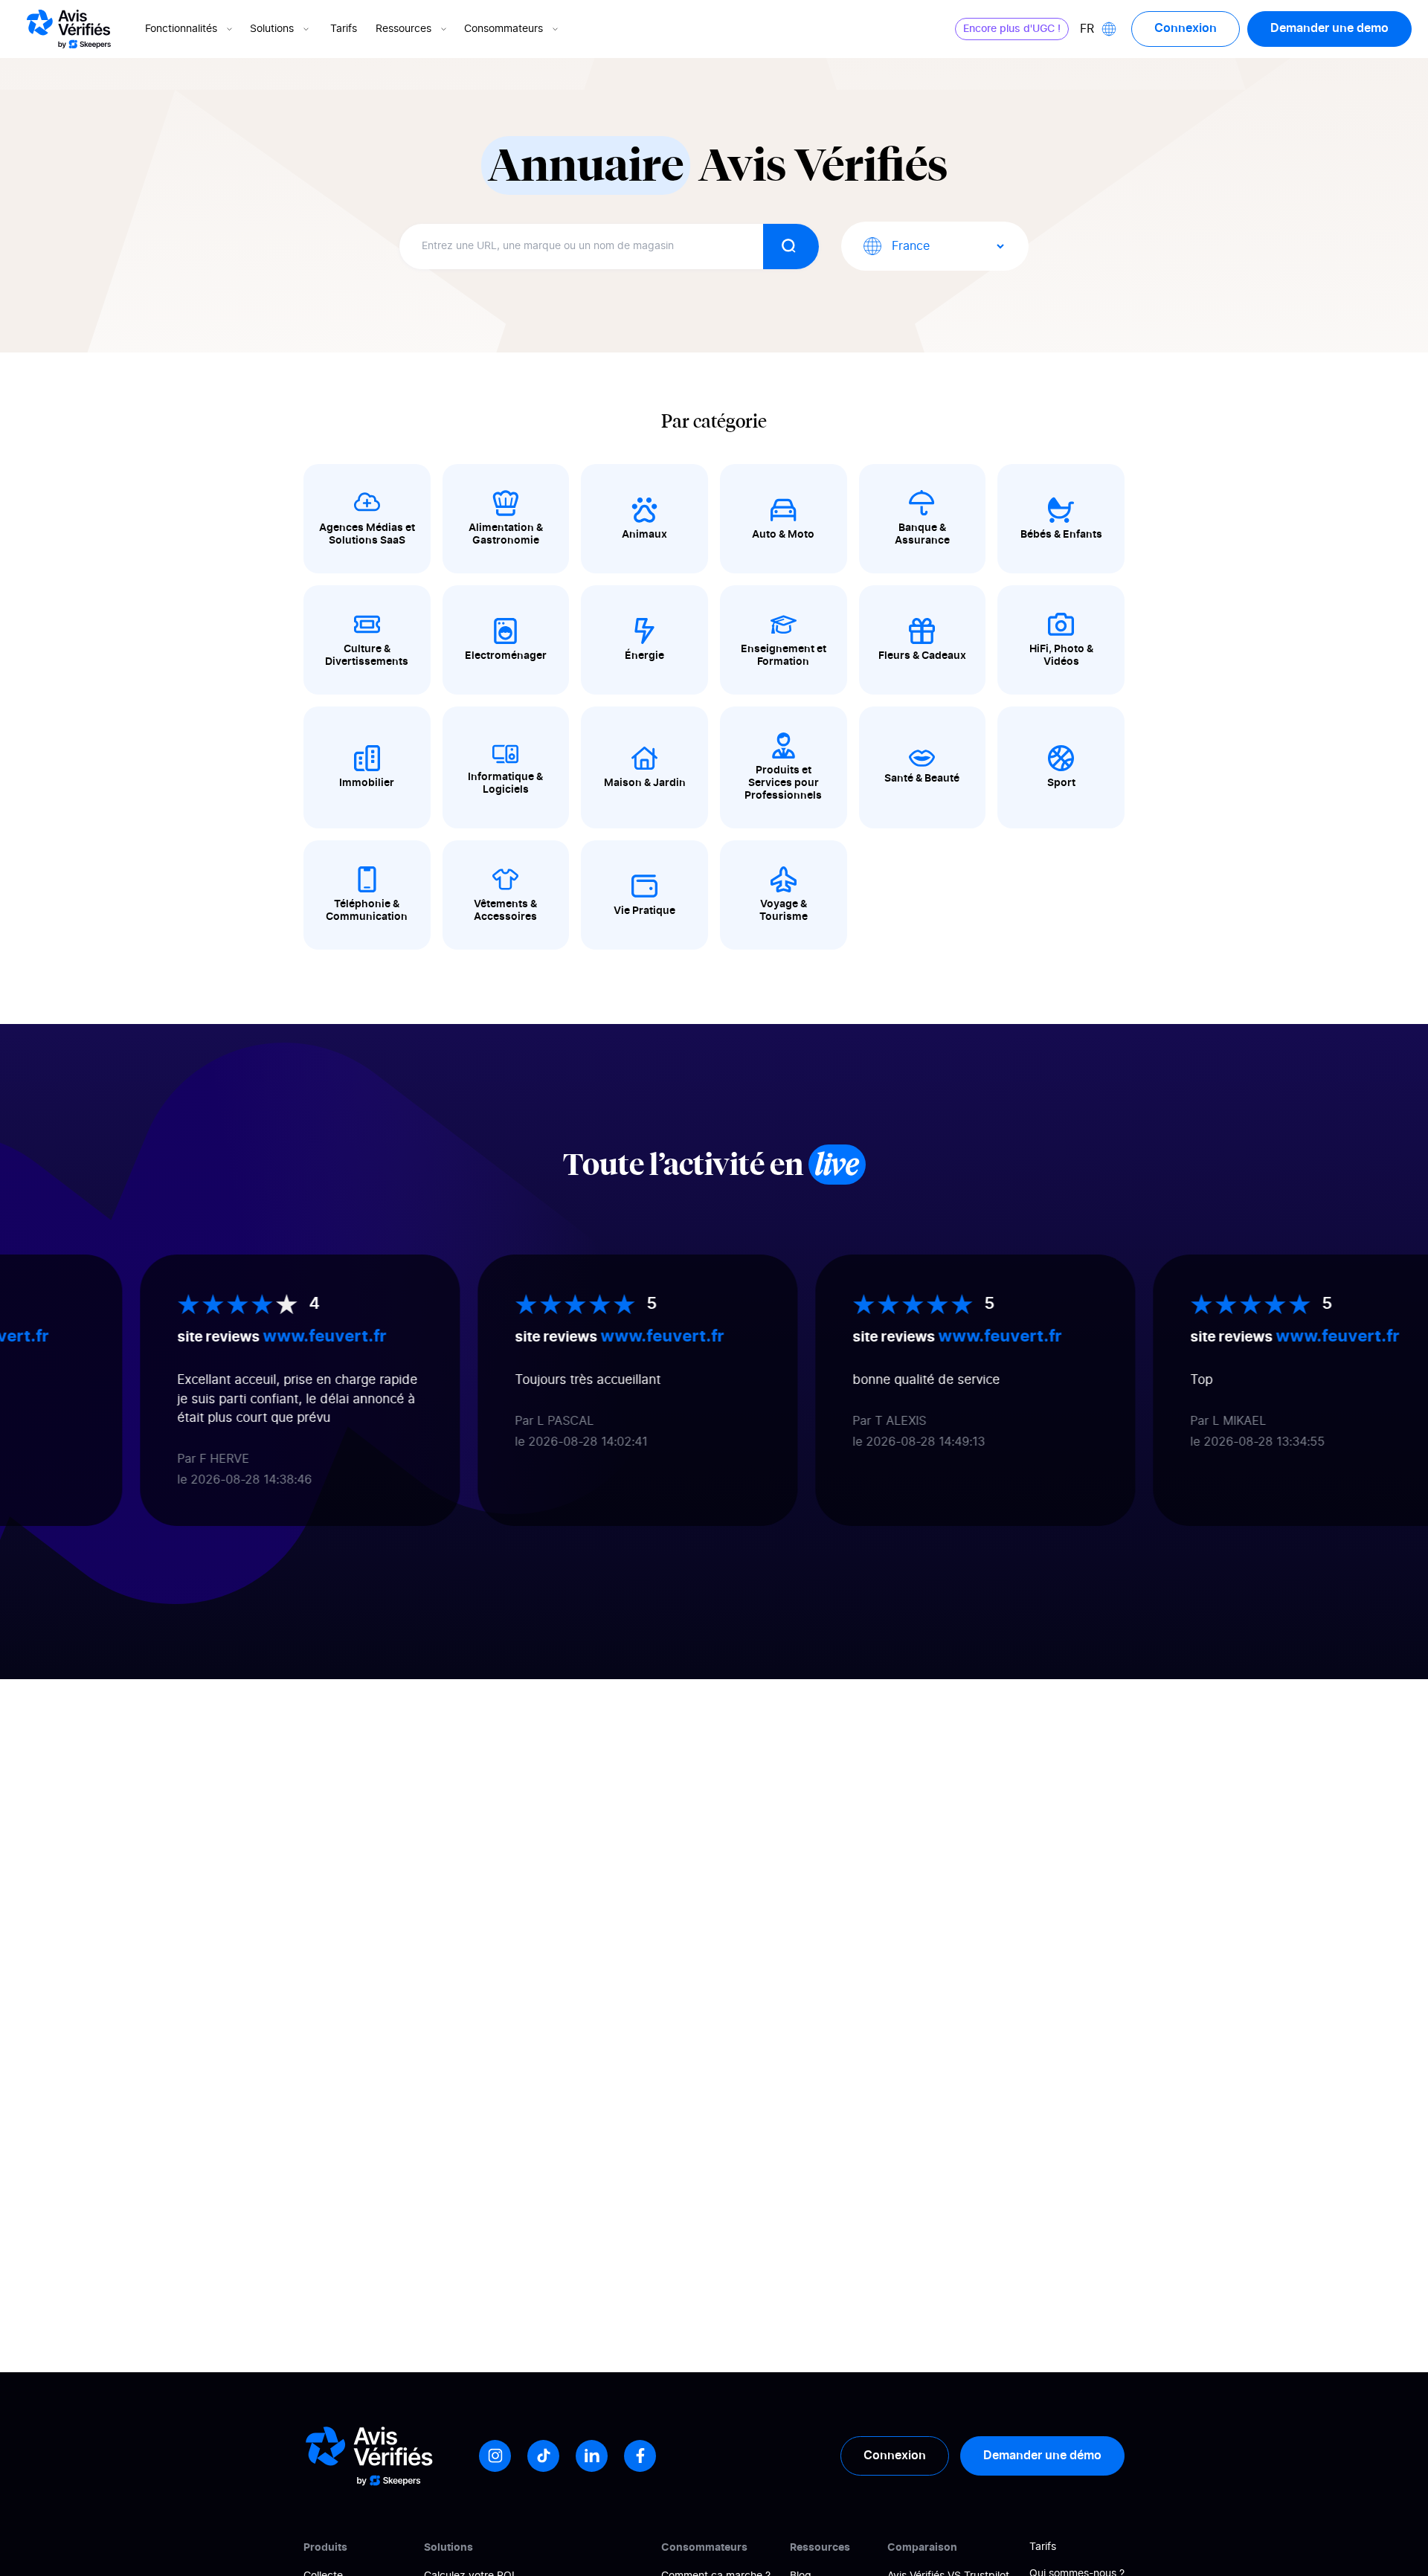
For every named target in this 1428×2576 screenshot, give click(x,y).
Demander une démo (1042, 2456)
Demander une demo (1329, 28)
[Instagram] (495, 2456)
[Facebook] (640, 2456)
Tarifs (344, 29)
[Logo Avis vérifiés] (69, 29)
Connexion (1186, 28)
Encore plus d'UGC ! (1012, 29)
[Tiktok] (543, 2456)
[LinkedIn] (592, 2456)
